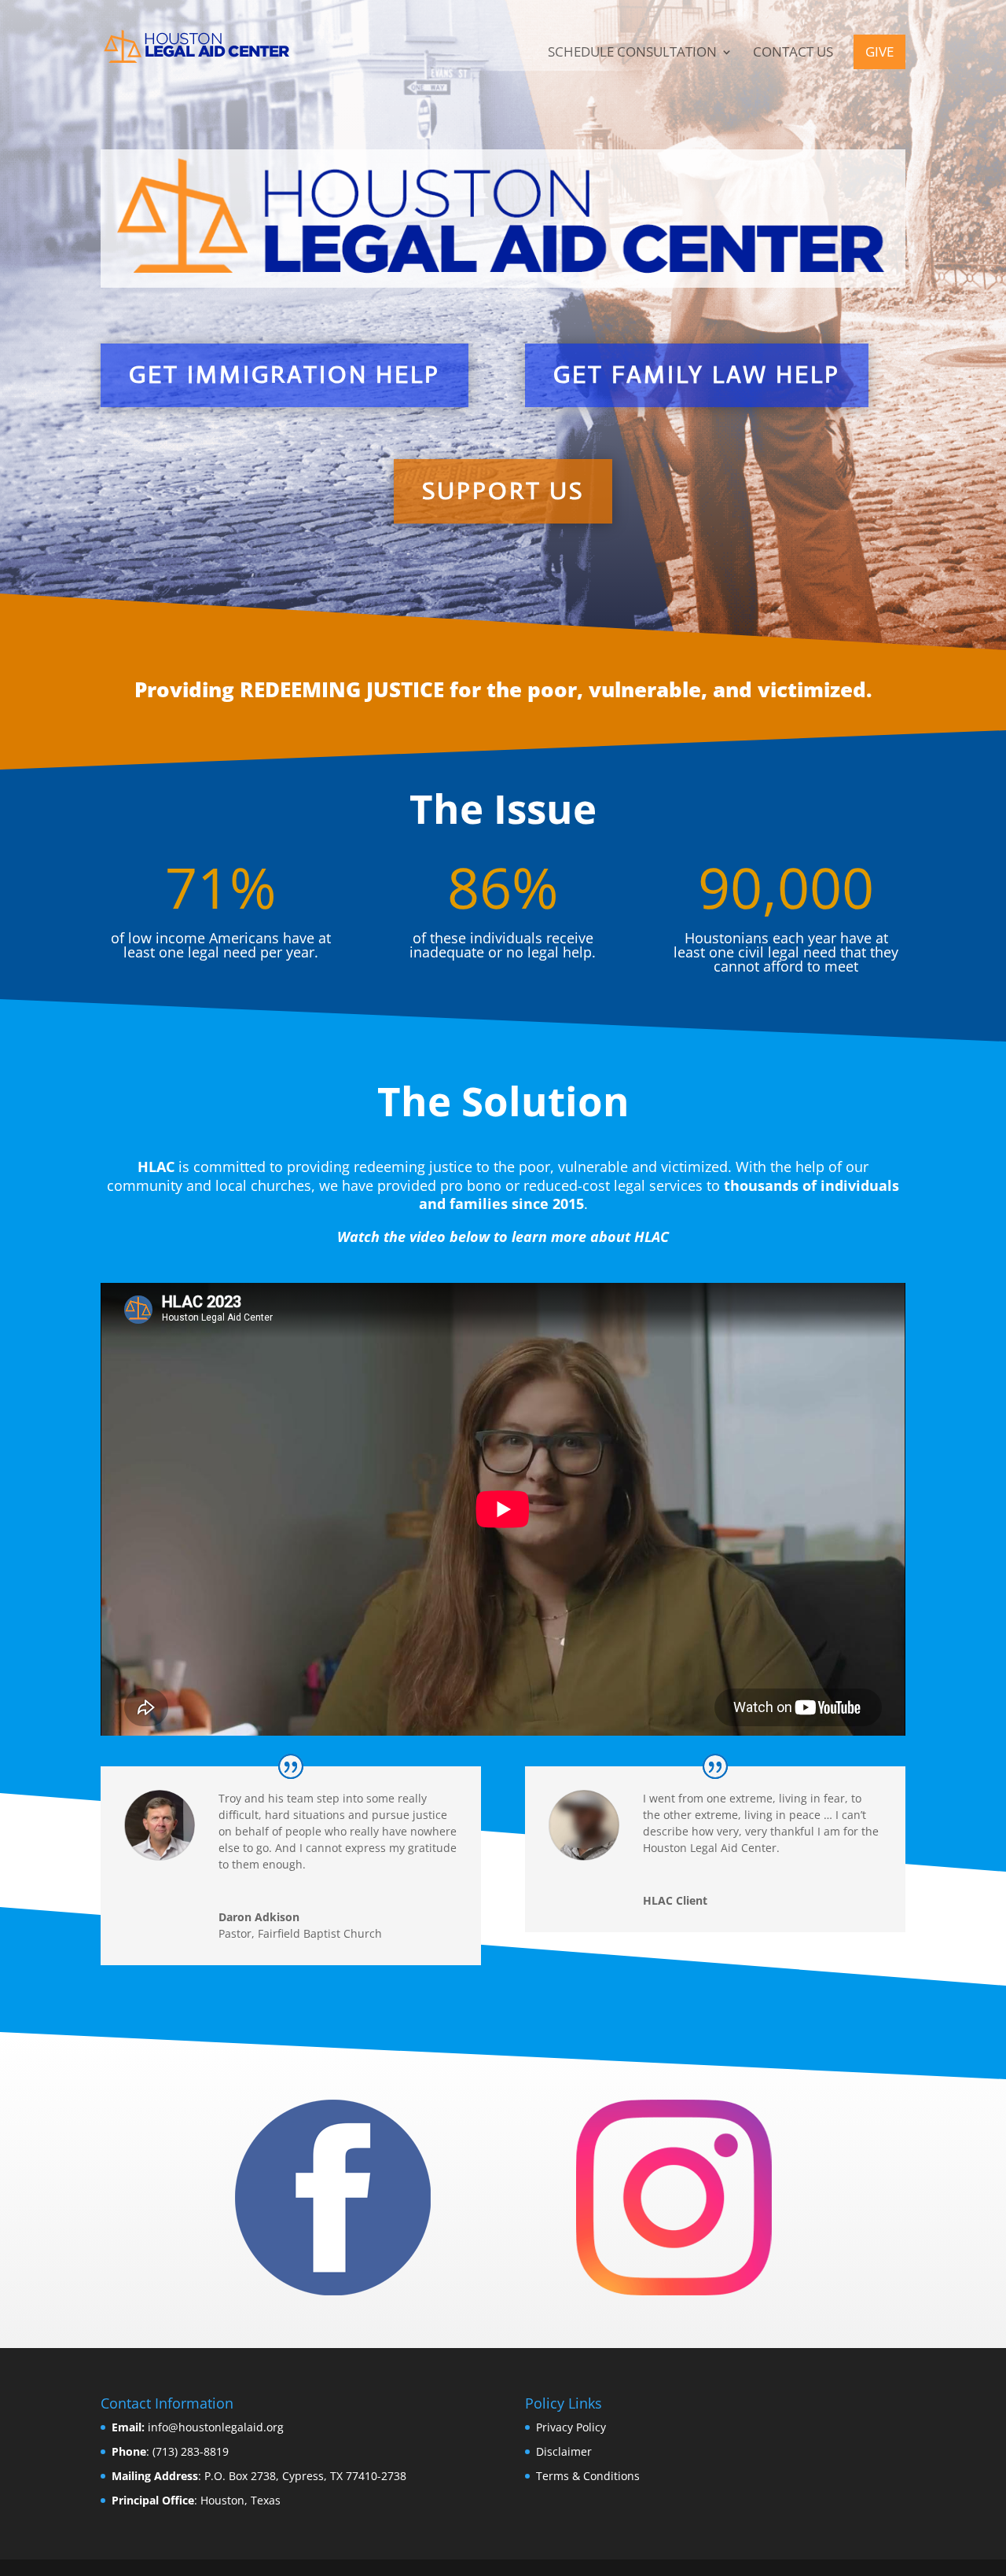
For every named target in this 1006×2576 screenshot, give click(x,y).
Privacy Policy (571, 2427)
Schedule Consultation (632, 53)
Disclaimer (564, 2451)
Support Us (503, 491)
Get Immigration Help (285, 375)
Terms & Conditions (588, 2476)
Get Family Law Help (697, 375)
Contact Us (793, 53)
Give (879, 51)
